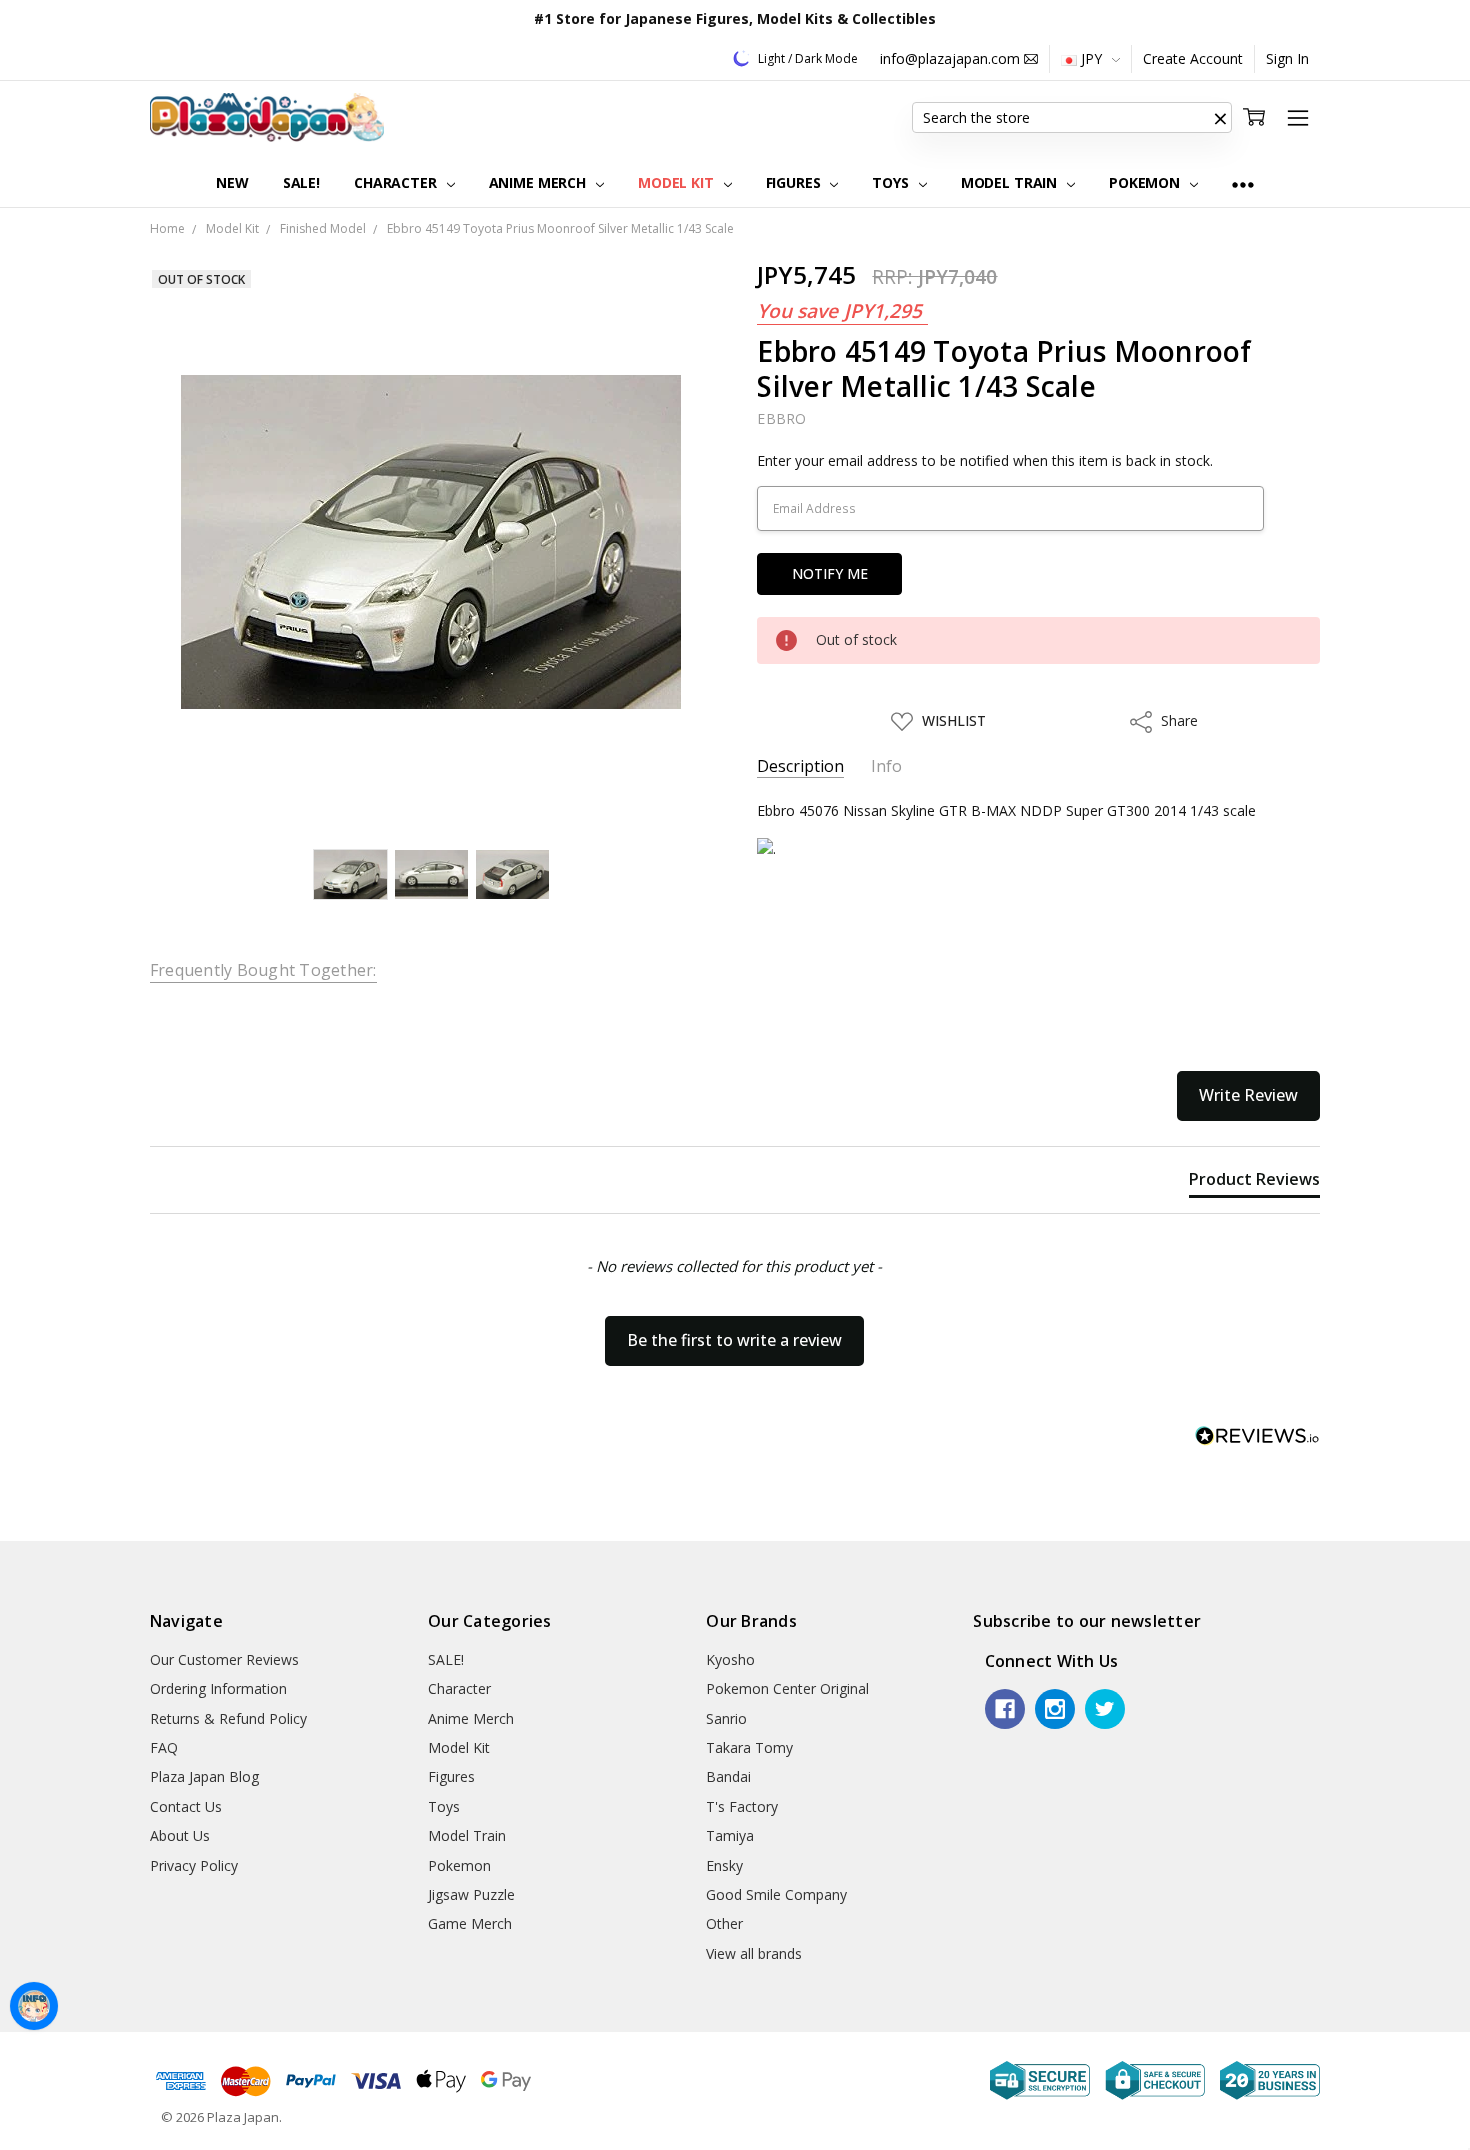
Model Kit (678, 182)
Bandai (728, 1776)
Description (800, 766)
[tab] (1254, 1183)
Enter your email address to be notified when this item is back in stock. (985, 460)
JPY (1091, 58)
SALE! (301, 182)
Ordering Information (218, 1688)
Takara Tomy (749, 1747)
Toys (892, 182)
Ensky (724, 1865)
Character (397, 182)
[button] (1220, 118)
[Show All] (1243, 183)
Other (724, 1923)
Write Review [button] (1248, 1095)
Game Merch (470, 1923)
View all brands (754, 1953)
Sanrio (726, 1718)
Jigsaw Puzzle (471, 1894)
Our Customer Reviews (224, 1659)
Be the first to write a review (734, 1340)
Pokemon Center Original (787, 1688)
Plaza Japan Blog (204, 1776)
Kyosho (730, 1659)
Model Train (1011, 182)
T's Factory (742, 1806)
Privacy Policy (194, 1865)
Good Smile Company (776, 1894)
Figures (795, 182)
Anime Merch (539, 182)
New (232, 182)
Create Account (1193, 58)
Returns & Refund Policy (228, 1718)
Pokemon (1146, 182)
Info (886, 766)
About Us (180, 1835)
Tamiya (730, 1835)
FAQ (164, 1747)
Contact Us (186, 1806)
